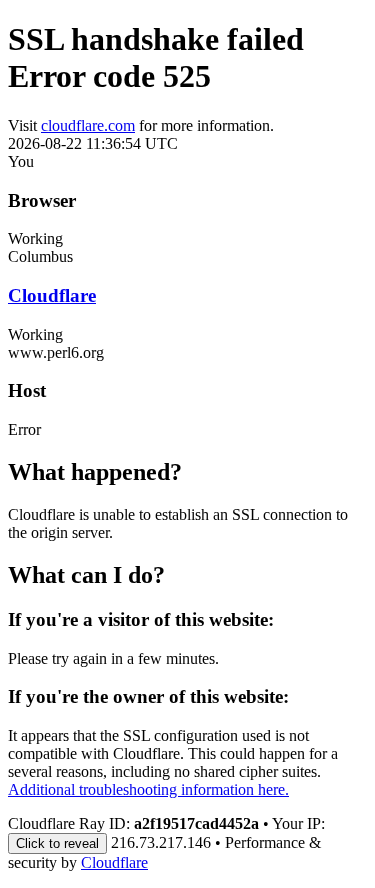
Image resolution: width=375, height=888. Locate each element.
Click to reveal (57, 843)
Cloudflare (52, 295)
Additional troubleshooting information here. (148, 789)
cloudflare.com (88, 125)
